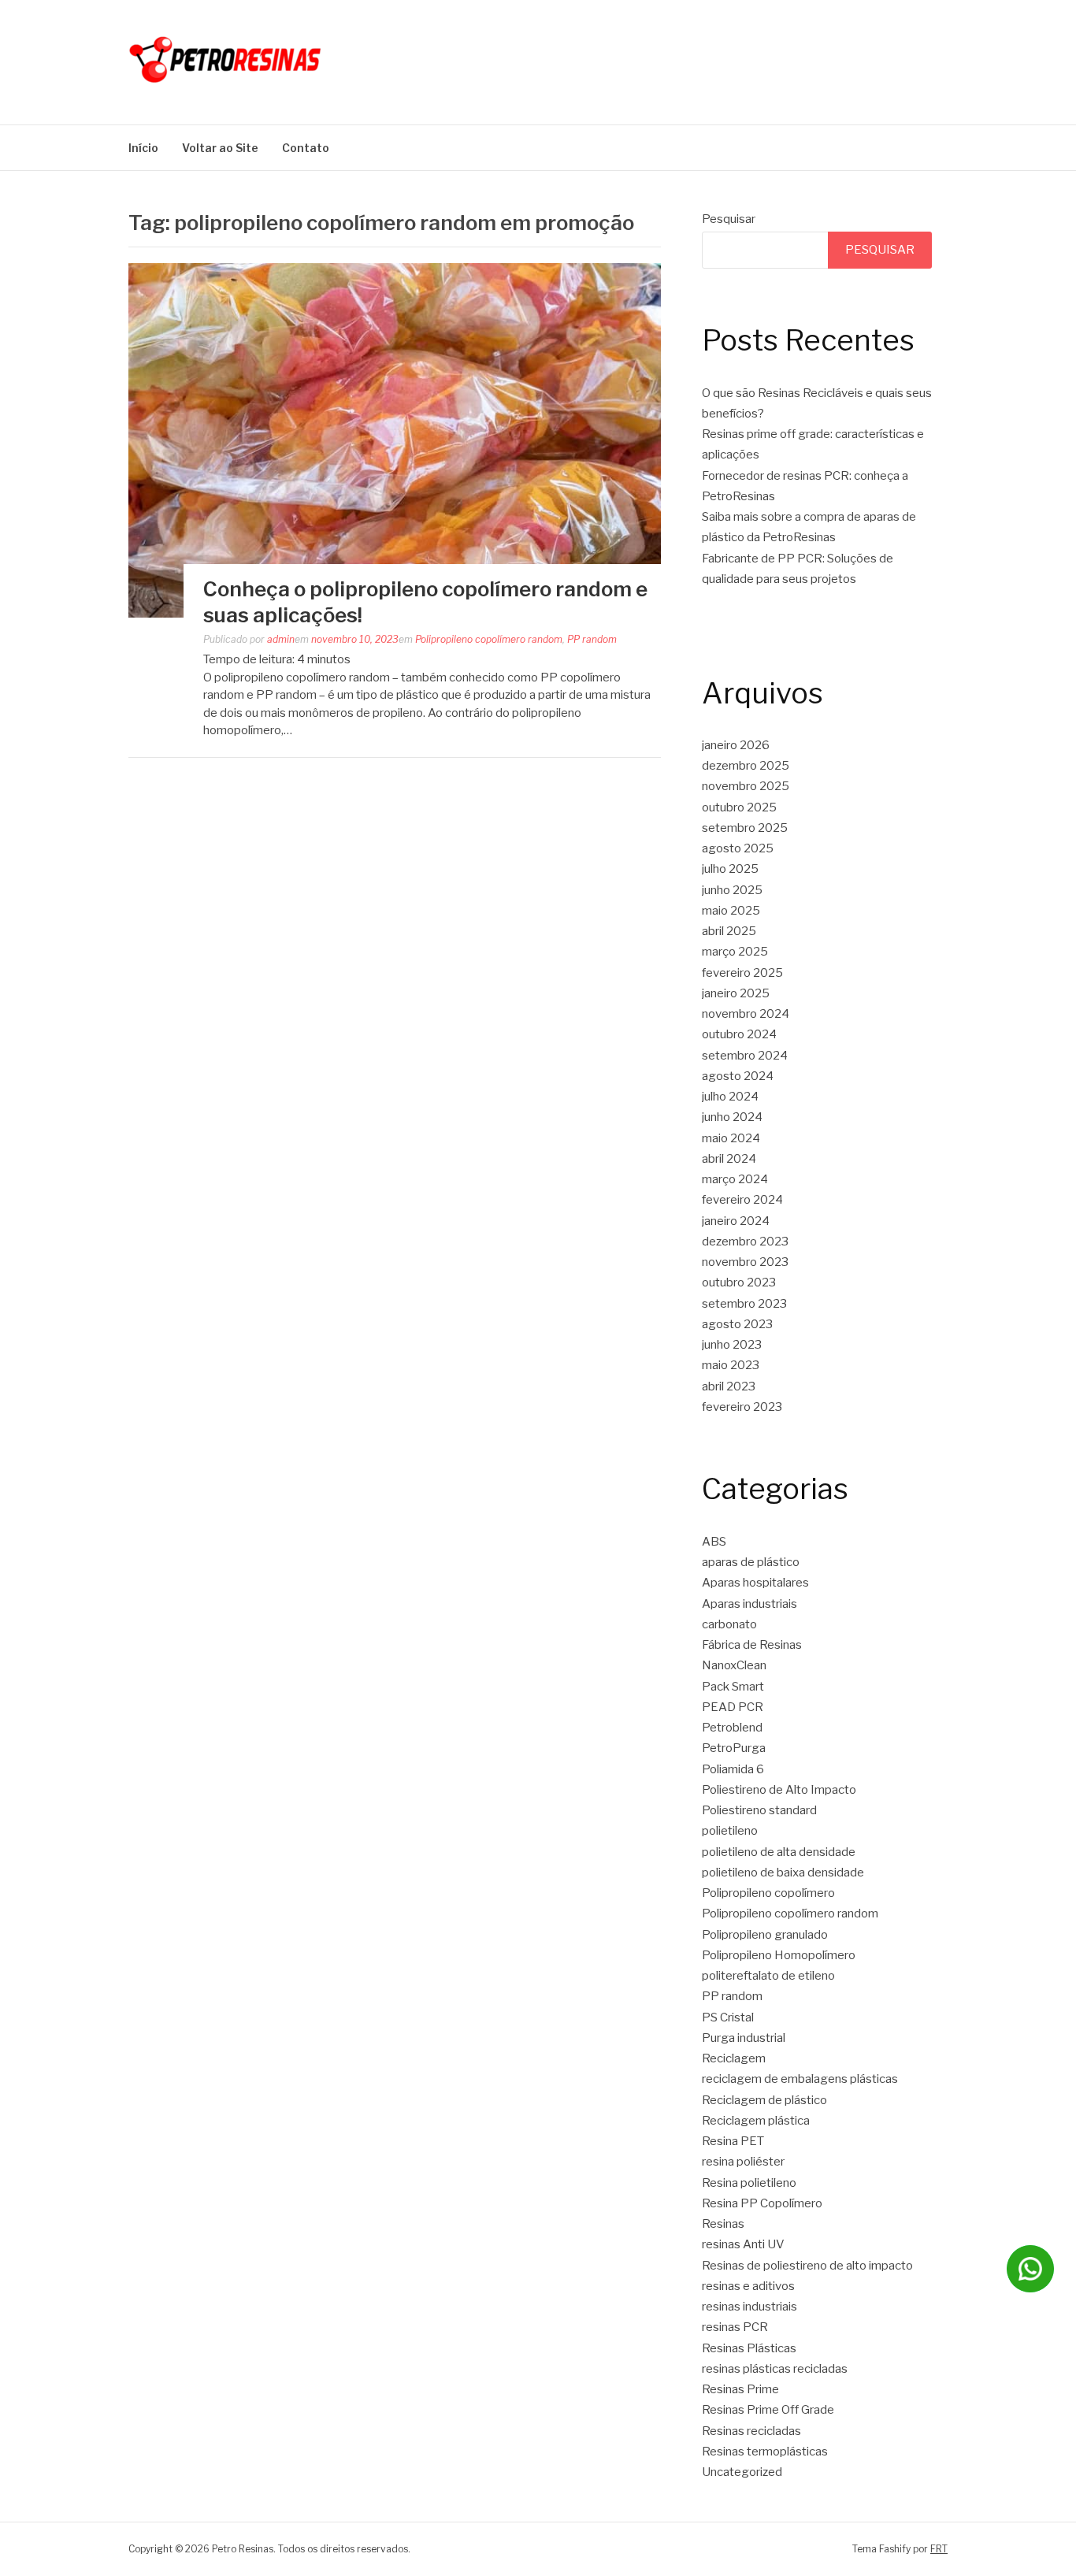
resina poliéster (743, 2162)
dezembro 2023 (745, 1242)
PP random (592, 639)
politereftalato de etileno (768, 1976)
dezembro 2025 (746, 766)
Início (143, 148)
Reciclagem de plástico (764, 2100)
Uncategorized (742, 2472)
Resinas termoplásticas (765, 2452)
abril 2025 (729, 931)
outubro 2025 (739, 807)
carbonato (729, 1624)
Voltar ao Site (220, 148)
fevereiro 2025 (742, 973)
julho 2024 (730, 1097)
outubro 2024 (739, 1034)
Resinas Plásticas (749, 2348)
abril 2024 (729, 1159)
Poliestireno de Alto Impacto (779, 1790)
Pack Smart (733, 1687)
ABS (714, 1542)
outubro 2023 (739, 1282)
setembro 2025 (745, 828)
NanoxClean (734, 1665)
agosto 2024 (738, 1076)
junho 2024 (732, 1117)
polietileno (730, 1831)
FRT (939, 2549)
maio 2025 (731, 911)
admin (281, 639)
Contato (306, 148)
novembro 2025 (746, 786)
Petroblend (732, 1728)
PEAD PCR (733, 1707)
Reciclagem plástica (756, 2121)
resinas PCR (735, 2327)
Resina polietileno (749, 2183)
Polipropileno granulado (765, 1935)
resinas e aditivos (748, 2286)
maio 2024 (731, 1138)
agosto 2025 (738, 848)
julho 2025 (730, 869)
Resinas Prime (740, 2389)
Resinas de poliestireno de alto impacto (807, 2266)
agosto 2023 (737, 1324)
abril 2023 (729, 1386)
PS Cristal (728, 2017)
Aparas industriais (749, 1604)
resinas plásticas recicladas (775, 2369)
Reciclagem (734, 2058)
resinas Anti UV (743, 2244)
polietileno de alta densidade (779, 1852)
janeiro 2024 (736, 1221)
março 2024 (735, 1179)
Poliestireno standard (759, 1810)
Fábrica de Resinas (752, 1645)
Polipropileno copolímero (768, 1893)
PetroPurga (734, 1748)
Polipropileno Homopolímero (779, 1955)
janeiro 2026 (736, 745)
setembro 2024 (745, 1056)
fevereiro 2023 (742, 1407)
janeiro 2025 (736, 993)
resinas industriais (749, 2307)
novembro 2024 (746, 1014)
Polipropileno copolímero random (489, 639)
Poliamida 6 (733, 1769)
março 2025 (735, 952)
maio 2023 (731, 1365)
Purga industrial (744, 2038)
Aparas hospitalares (755, 1583)
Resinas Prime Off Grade (768, 2410)
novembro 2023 (745, 1262)
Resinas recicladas (751, 2431)
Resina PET (733, 2141)
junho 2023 (732, 1345)
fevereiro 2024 (742, 1200)
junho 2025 (732, 890)
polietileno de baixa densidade (783, 1873)
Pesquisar (729, 219)
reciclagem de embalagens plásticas (800, 2079)
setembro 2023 (744, 1304)
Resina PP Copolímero (762, 2203)
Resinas (723, 2224)
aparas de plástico (751, 1562)
